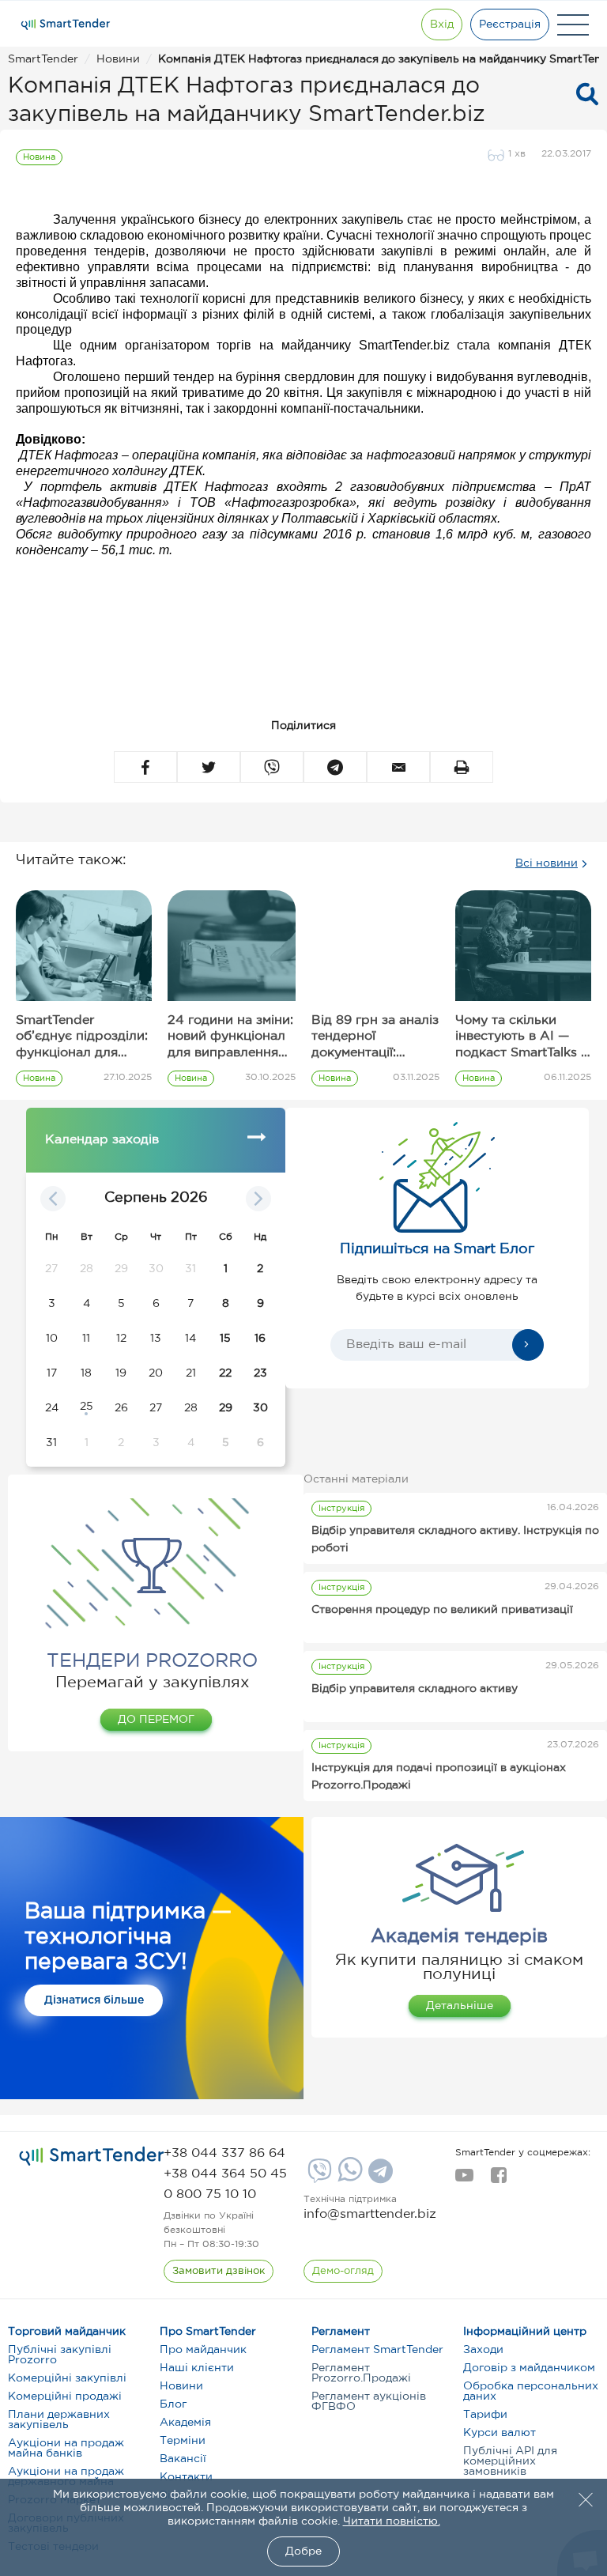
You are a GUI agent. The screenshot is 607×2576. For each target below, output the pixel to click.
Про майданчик (203, 2350)
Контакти (186, 2477)
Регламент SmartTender (377, 2350)
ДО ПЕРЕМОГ (156, 1720)
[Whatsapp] (348, 2178)
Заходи (483, 2350)
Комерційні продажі (65, 2397)
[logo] (92, 2157)
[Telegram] (379, 2177)
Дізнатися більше (94, 2000)
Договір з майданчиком (529, 2368)
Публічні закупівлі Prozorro (60, 2355)
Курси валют (500, 2433)
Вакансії (183, 2459)
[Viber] (318, 2177)
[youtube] (464, 2180)
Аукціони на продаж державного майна (66, 2477)
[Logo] (66, 25)
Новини (181, 2386)
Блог (173, 2404)
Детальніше (460, 2006)
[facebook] (498, 2180)
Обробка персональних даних (531, 2391)
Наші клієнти (197, 2368)
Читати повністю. (392, 2521)
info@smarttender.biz (370, 2214)
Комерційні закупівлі (67, 2378)
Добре (303, 2551)
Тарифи (485, 2415)
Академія (185, 2423)
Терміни (183, 2441)
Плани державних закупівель (59, 2420)
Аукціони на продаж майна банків (66, 2448)
